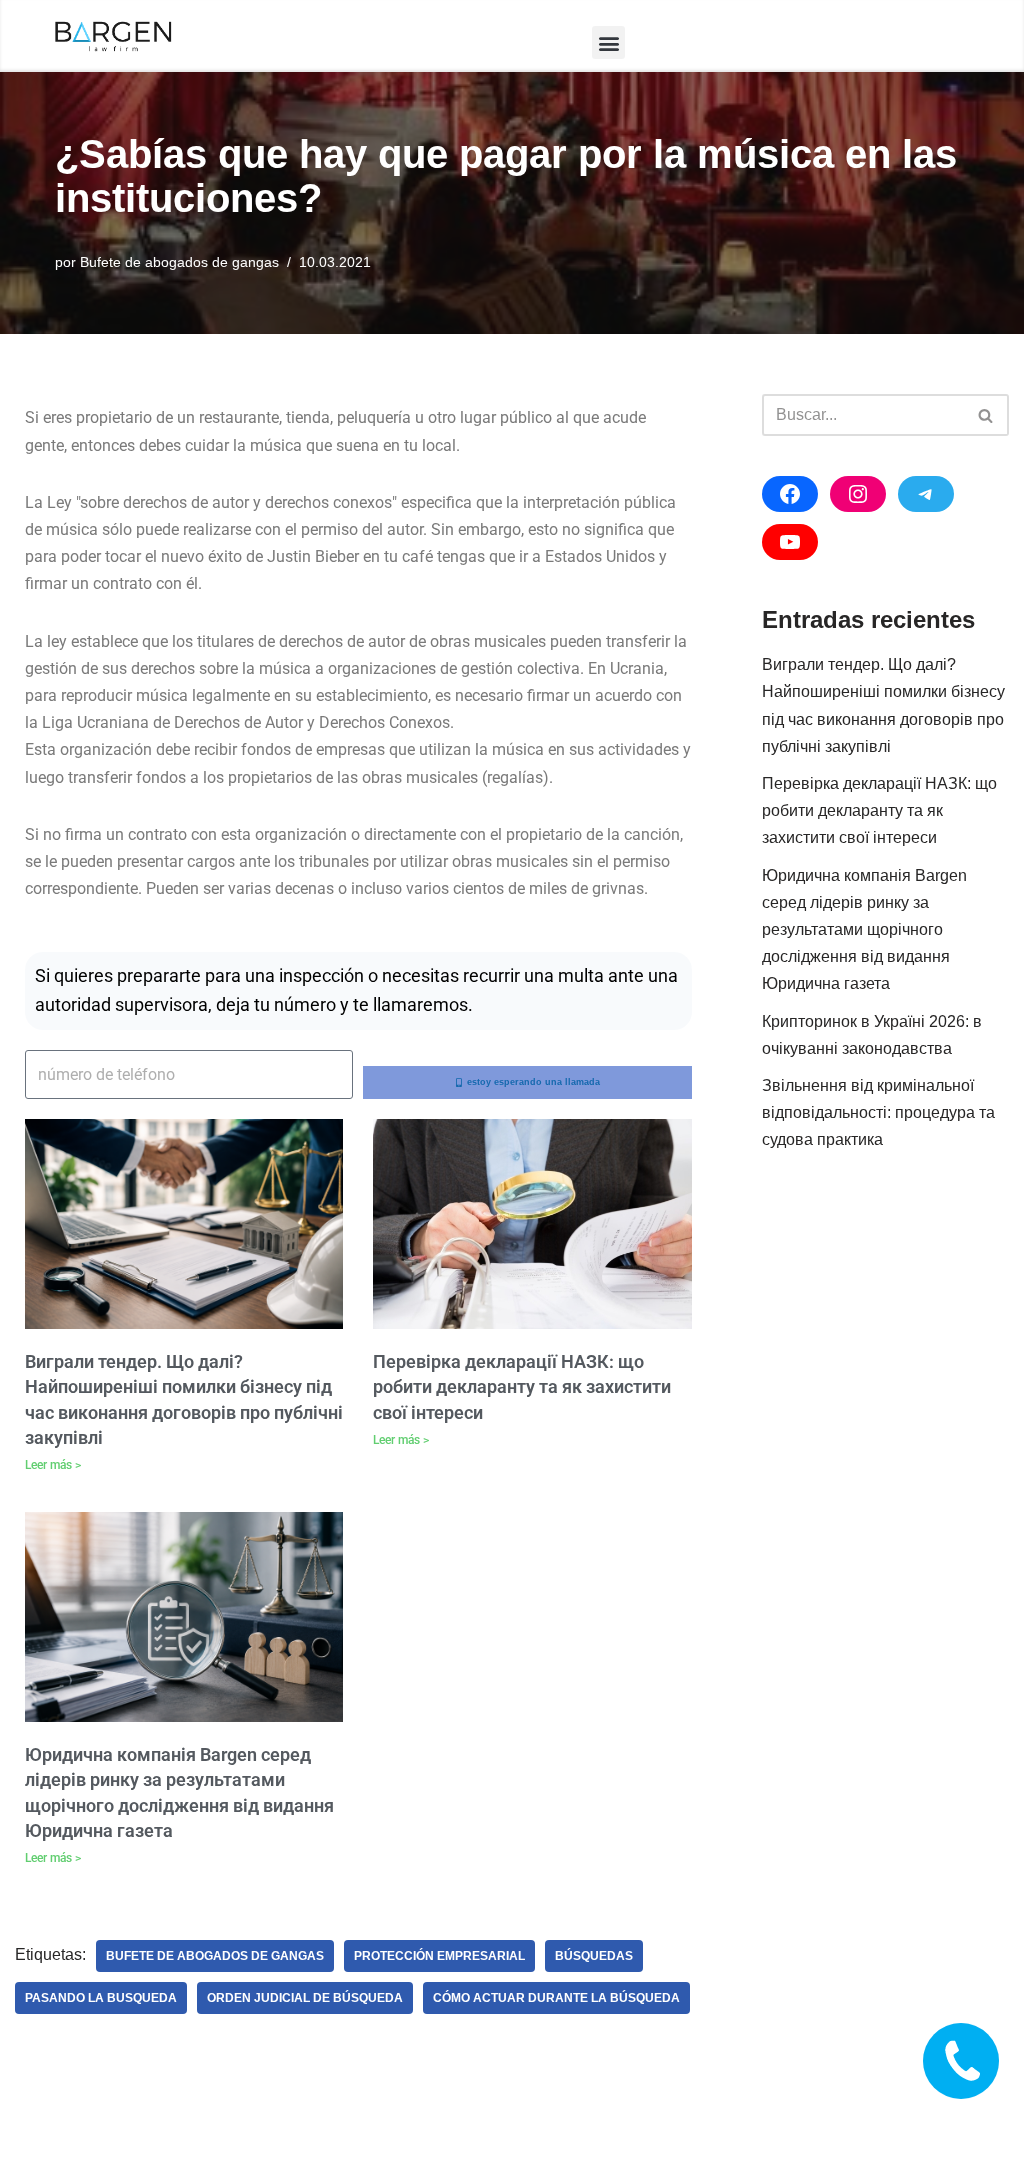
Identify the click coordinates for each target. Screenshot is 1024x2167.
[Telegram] (926, 494)
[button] (608, 42)
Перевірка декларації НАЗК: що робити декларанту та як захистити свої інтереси (522, 1386)
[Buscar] (986, 415)
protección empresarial (439, 1956)
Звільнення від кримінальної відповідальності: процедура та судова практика (878, 1112)
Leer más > (53, 1465)
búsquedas (594, 1956)
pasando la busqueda (101, 1998)
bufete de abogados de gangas (215, 1956)
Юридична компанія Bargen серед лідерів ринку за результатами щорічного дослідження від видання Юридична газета (864, 930)
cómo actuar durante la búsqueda (556, 1998)
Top (976, 2119)
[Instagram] (858, 494)
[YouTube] (790, 542)
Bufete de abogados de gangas (179, 262)
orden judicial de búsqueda (305, 1998)
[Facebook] (790, 494)
